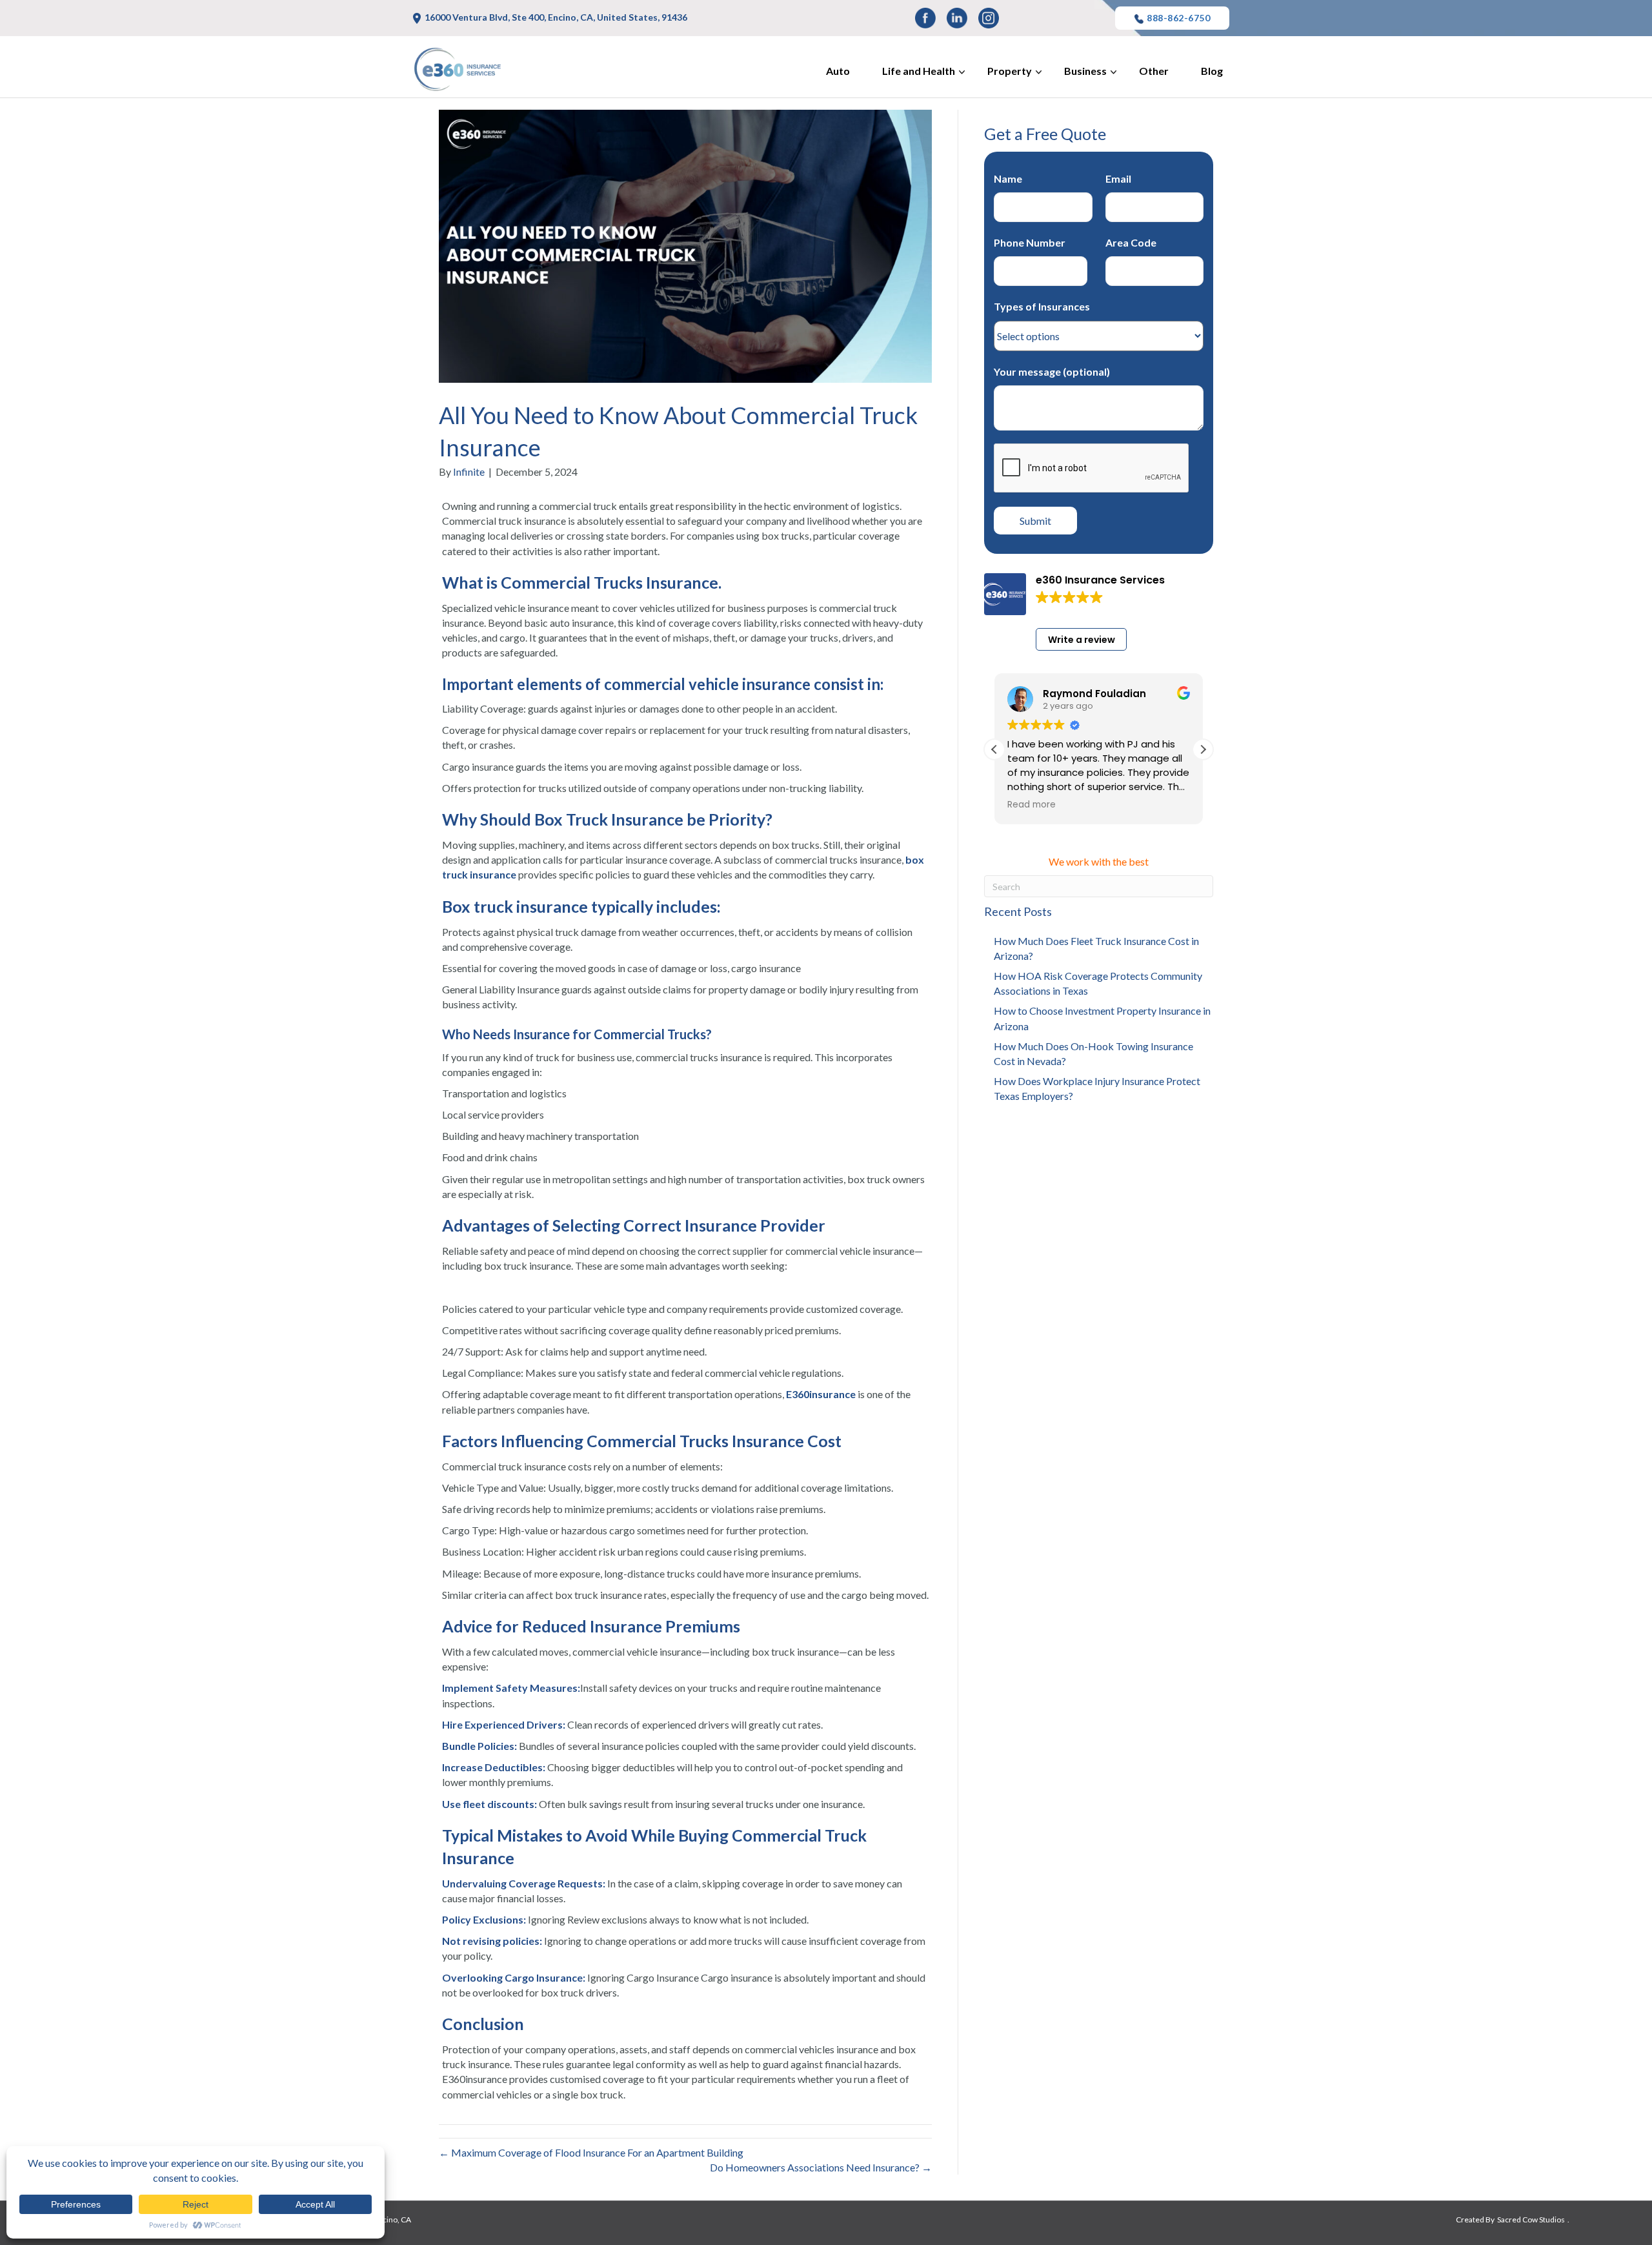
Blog (1212, 71)
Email (1118, 178)
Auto (838, 71)
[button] (1203, 749)
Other (1154, 71)
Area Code (1131, 242)
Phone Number (1030, 242)
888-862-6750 (1178, 18)
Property (1010, 71)
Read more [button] (1032, 805)
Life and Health (919, 71)
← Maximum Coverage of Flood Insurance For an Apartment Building (591, 2152)
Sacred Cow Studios (1531, 2220)
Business (1085, 71)
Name (1008, 178)
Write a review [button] (1082, 640)
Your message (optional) (1052, 371)
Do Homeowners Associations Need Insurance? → (821, 2167)
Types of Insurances (1042, 306)
